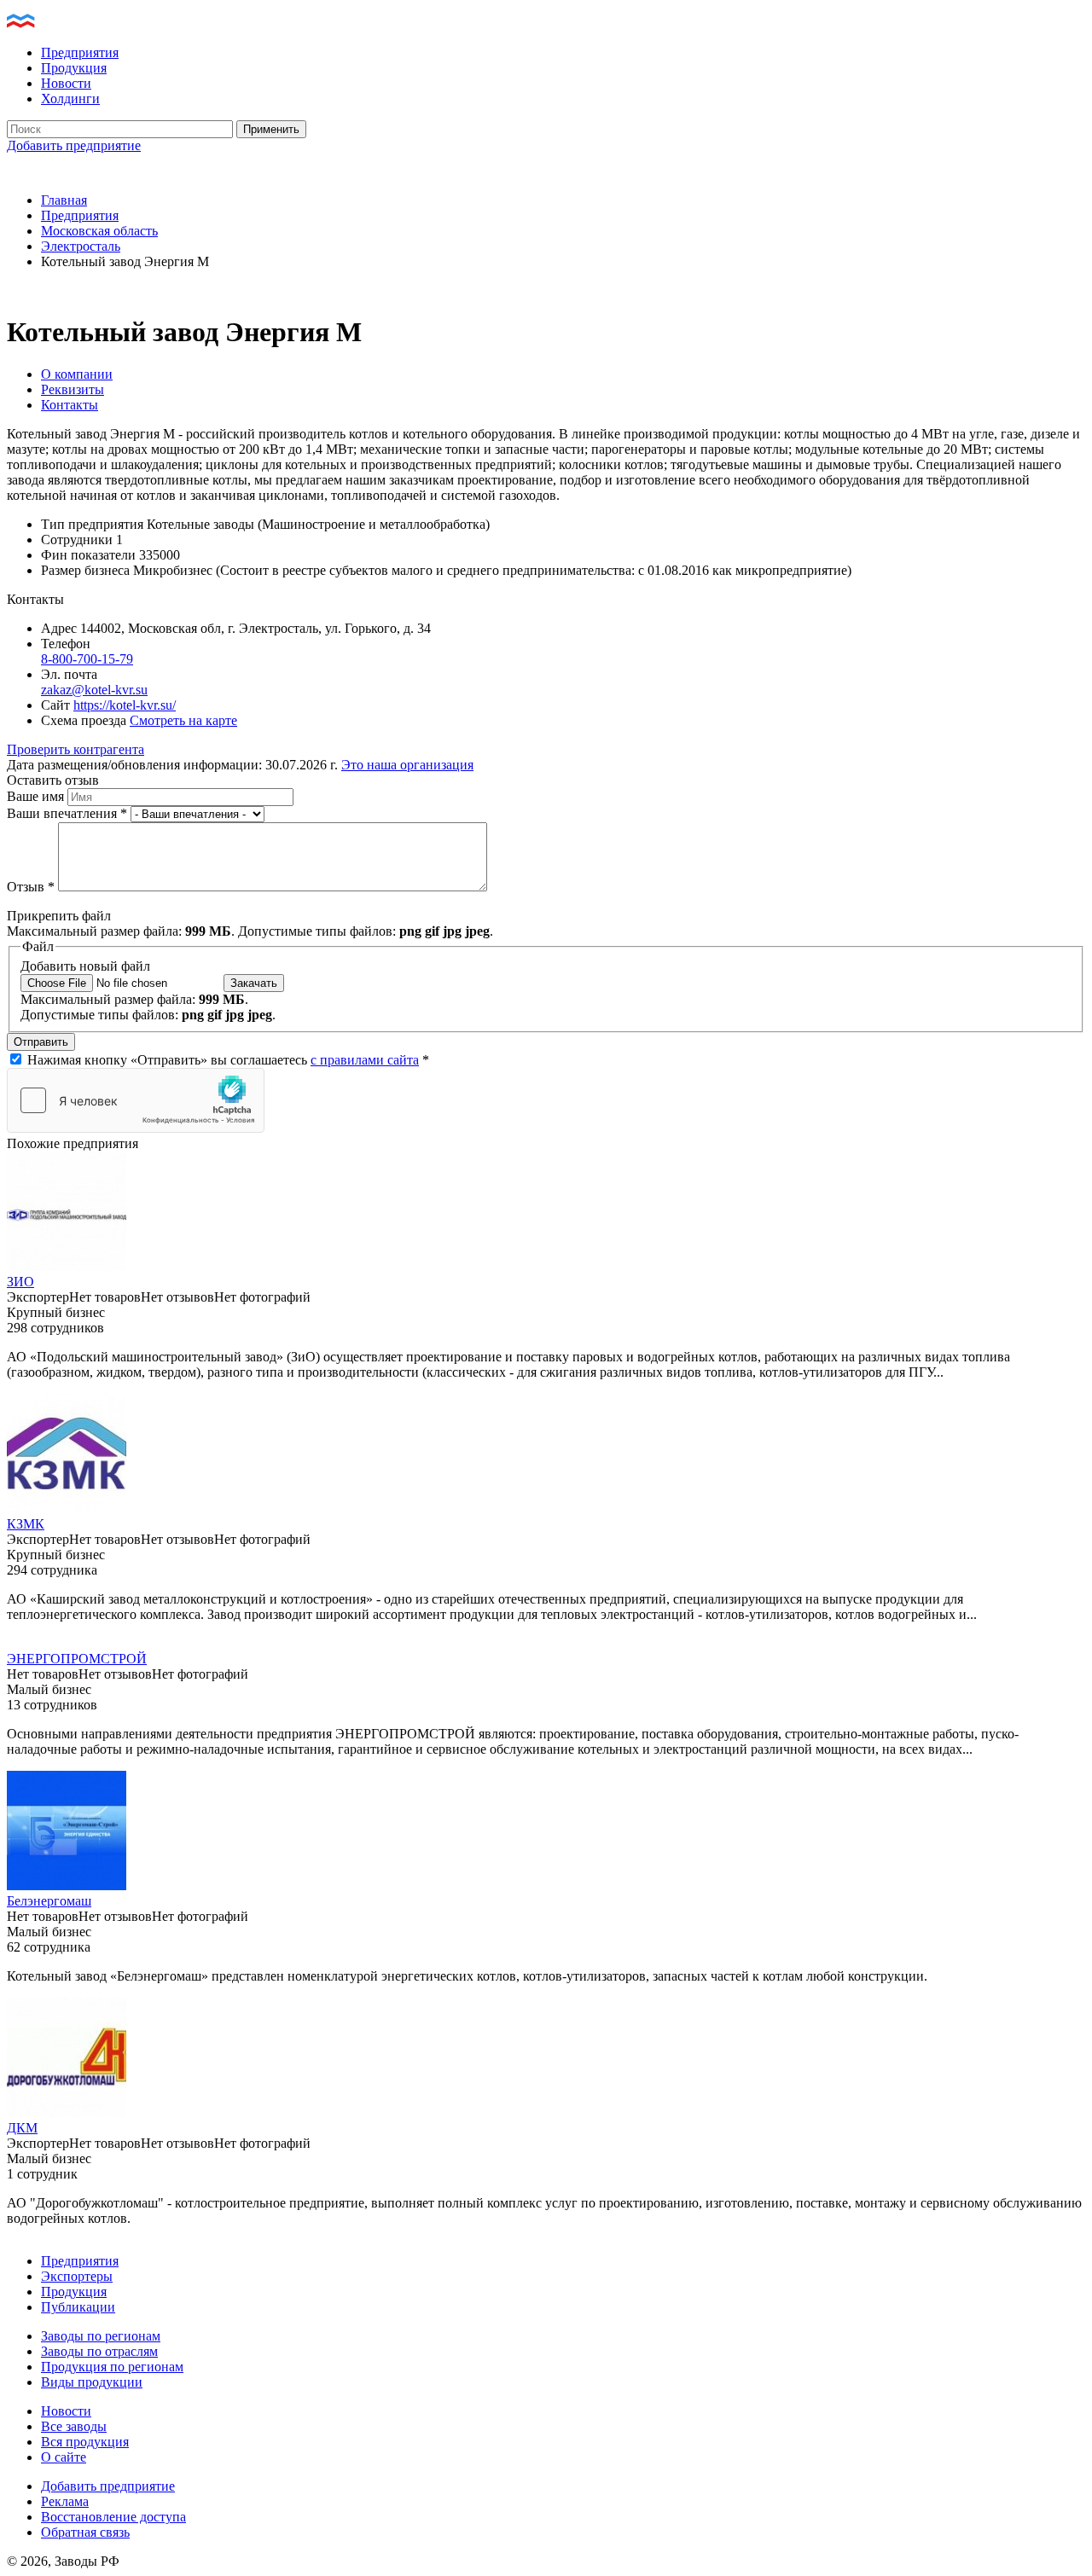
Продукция (74, 68)
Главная (64, 200)
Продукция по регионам (112, 2367)
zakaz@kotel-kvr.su (94, 690)
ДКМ (22, 2128)
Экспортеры (77, 2276)
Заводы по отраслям (99, 2351)
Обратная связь (85, 2532)
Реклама (65, 2501)
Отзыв (31, 887)
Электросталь (81, 246)
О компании (77, 374)
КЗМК (26, 1524)
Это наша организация (407, 765)
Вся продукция (85, 2442)
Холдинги (70, 99)
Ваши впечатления (67, 813)
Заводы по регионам (101, 2336)
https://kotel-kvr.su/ (125, 705)
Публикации (78, 2307)
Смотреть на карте (183, 720)
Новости (66, 83)
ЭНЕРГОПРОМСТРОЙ (77, 1659)
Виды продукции (92, 2382)
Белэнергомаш (49, 1901)
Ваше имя (37, 796)
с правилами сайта (365, 1060)
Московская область (99, 231)
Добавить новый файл (85, 966)
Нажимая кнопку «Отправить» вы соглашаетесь (228, 1060)
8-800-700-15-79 (87, 659)
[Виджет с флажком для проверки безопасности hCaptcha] (136, 1100)
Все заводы (74, 2426)
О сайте (64, 2457)
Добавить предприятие (74, 145)
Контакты (70, 405)
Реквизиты (73, 389)
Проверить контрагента (76, 749)
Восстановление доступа (113, 2517)
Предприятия (80, 52)
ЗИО (20, 1282)
